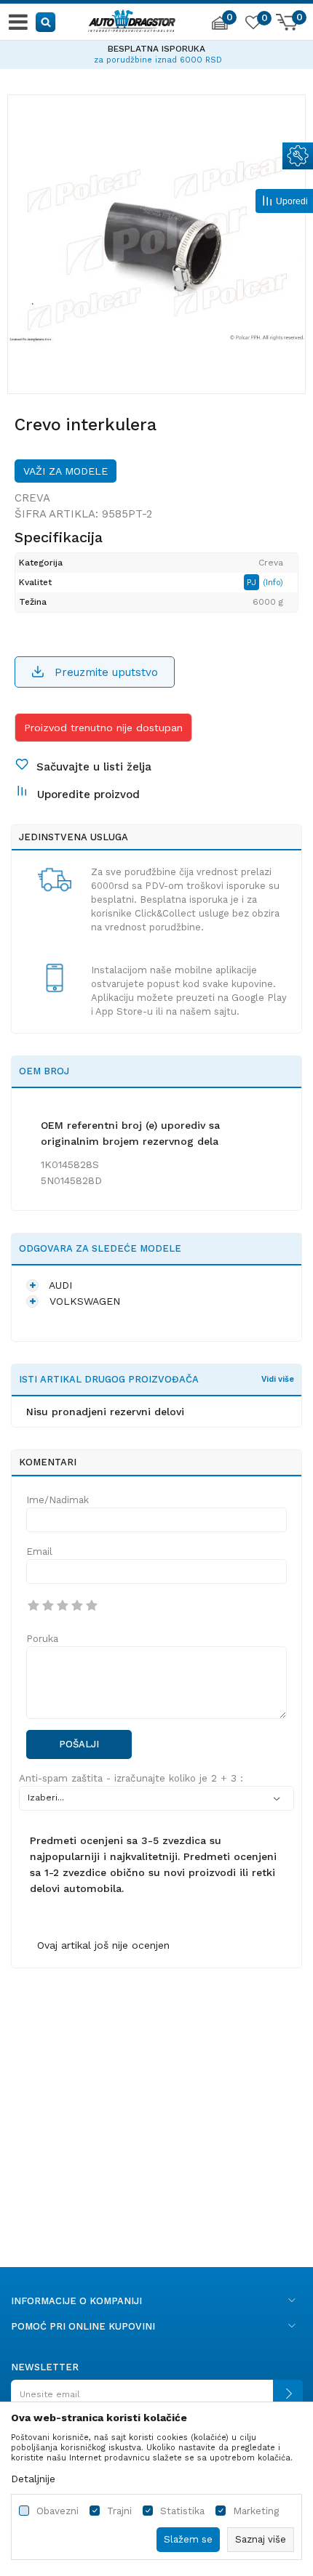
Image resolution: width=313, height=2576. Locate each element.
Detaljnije (33, 2479)
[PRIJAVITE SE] (156, 2400)
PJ (253, 582)
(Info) (273, 583)
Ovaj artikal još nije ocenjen (103, 1945)
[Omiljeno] (253, 25)
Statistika (182, 2511)
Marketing (256, 2511)
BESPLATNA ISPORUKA (156, 49)
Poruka (42, 1639)
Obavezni (58, 2511)
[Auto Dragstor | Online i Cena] (132, 19)
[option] (156, 52)
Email (39, 1551)
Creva (32, 498)
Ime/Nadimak (58, 1500)
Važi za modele (66, 471)
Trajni (119, 2511)
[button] (46, 21)
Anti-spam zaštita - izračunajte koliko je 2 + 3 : (131, 1778)
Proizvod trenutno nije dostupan (103, 728)
